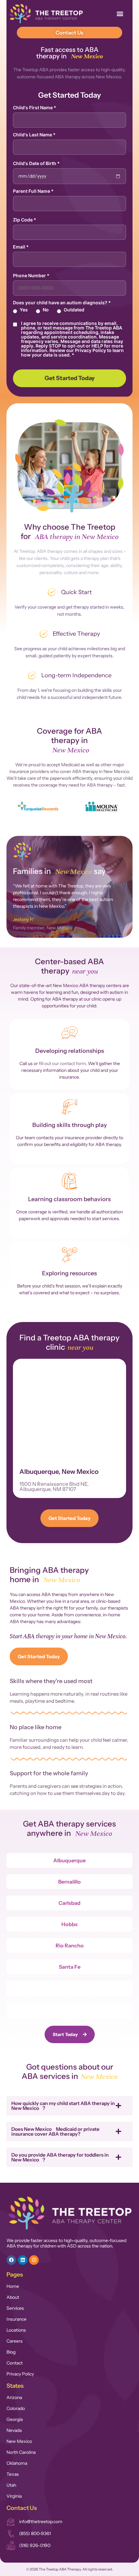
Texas (13, 2474)
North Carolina (21, 2452)
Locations (16, 2330)
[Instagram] (34, 2260)
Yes (24, 310)
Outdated (74, 310)
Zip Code (25, 220)
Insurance (16, 2319)
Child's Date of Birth (36, 163)
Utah (11, 2485)
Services (15, 2308)
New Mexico (19, 2441)
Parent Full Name (33, 191)
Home (13, 2286)
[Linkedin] (23, 2260)
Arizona (14, 2397)
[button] (120, 13)
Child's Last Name (34, 135)
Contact (15, 2363)
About (13, 2297)
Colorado (16, 2408)
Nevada (14, 2430)
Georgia (15, 2419)
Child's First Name (35, 108)
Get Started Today (70, 378)
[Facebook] (11, 2260)
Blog (11, 2352)
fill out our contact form (62, 1063)
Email (21, 247)
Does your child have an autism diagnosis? (62, 303)
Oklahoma (17, 2463)
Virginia (14, 2496)
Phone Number (31, 276)
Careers (15, 2341)
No (46, 310)
